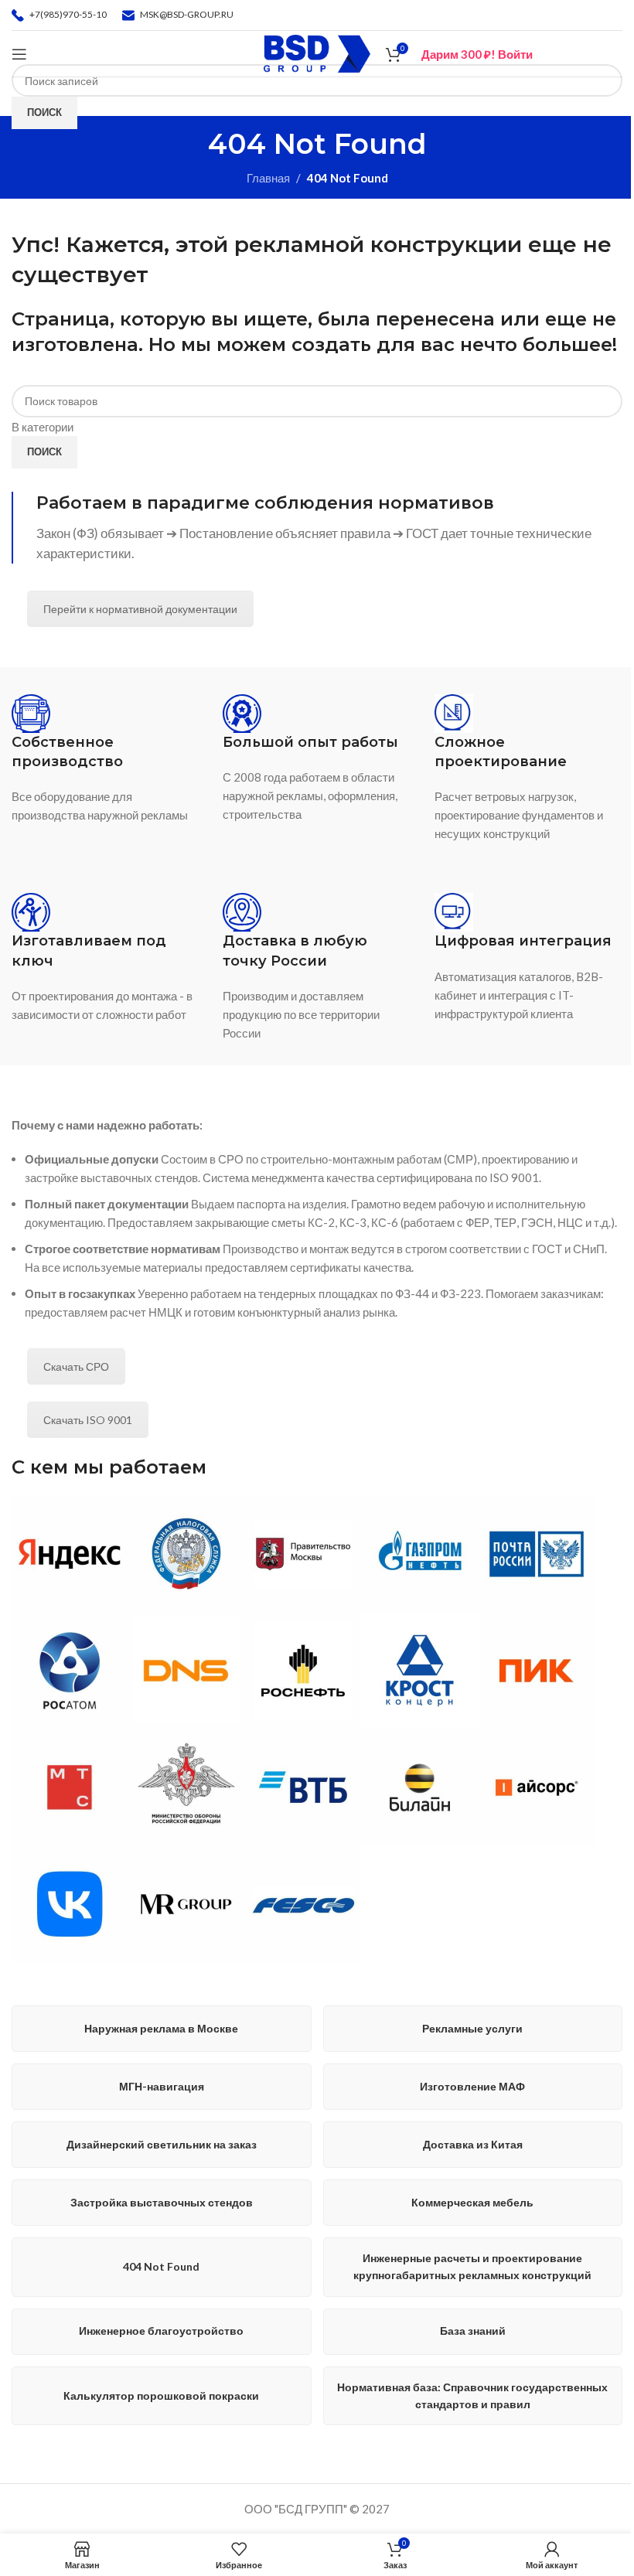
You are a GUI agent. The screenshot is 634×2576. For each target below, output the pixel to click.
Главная (268, 178)
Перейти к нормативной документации (140, 609)
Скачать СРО (76, 1366)
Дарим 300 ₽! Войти (477, 54)
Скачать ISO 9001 (88, 1420)
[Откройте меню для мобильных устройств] (19, 54)
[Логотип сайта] (317, 52)
